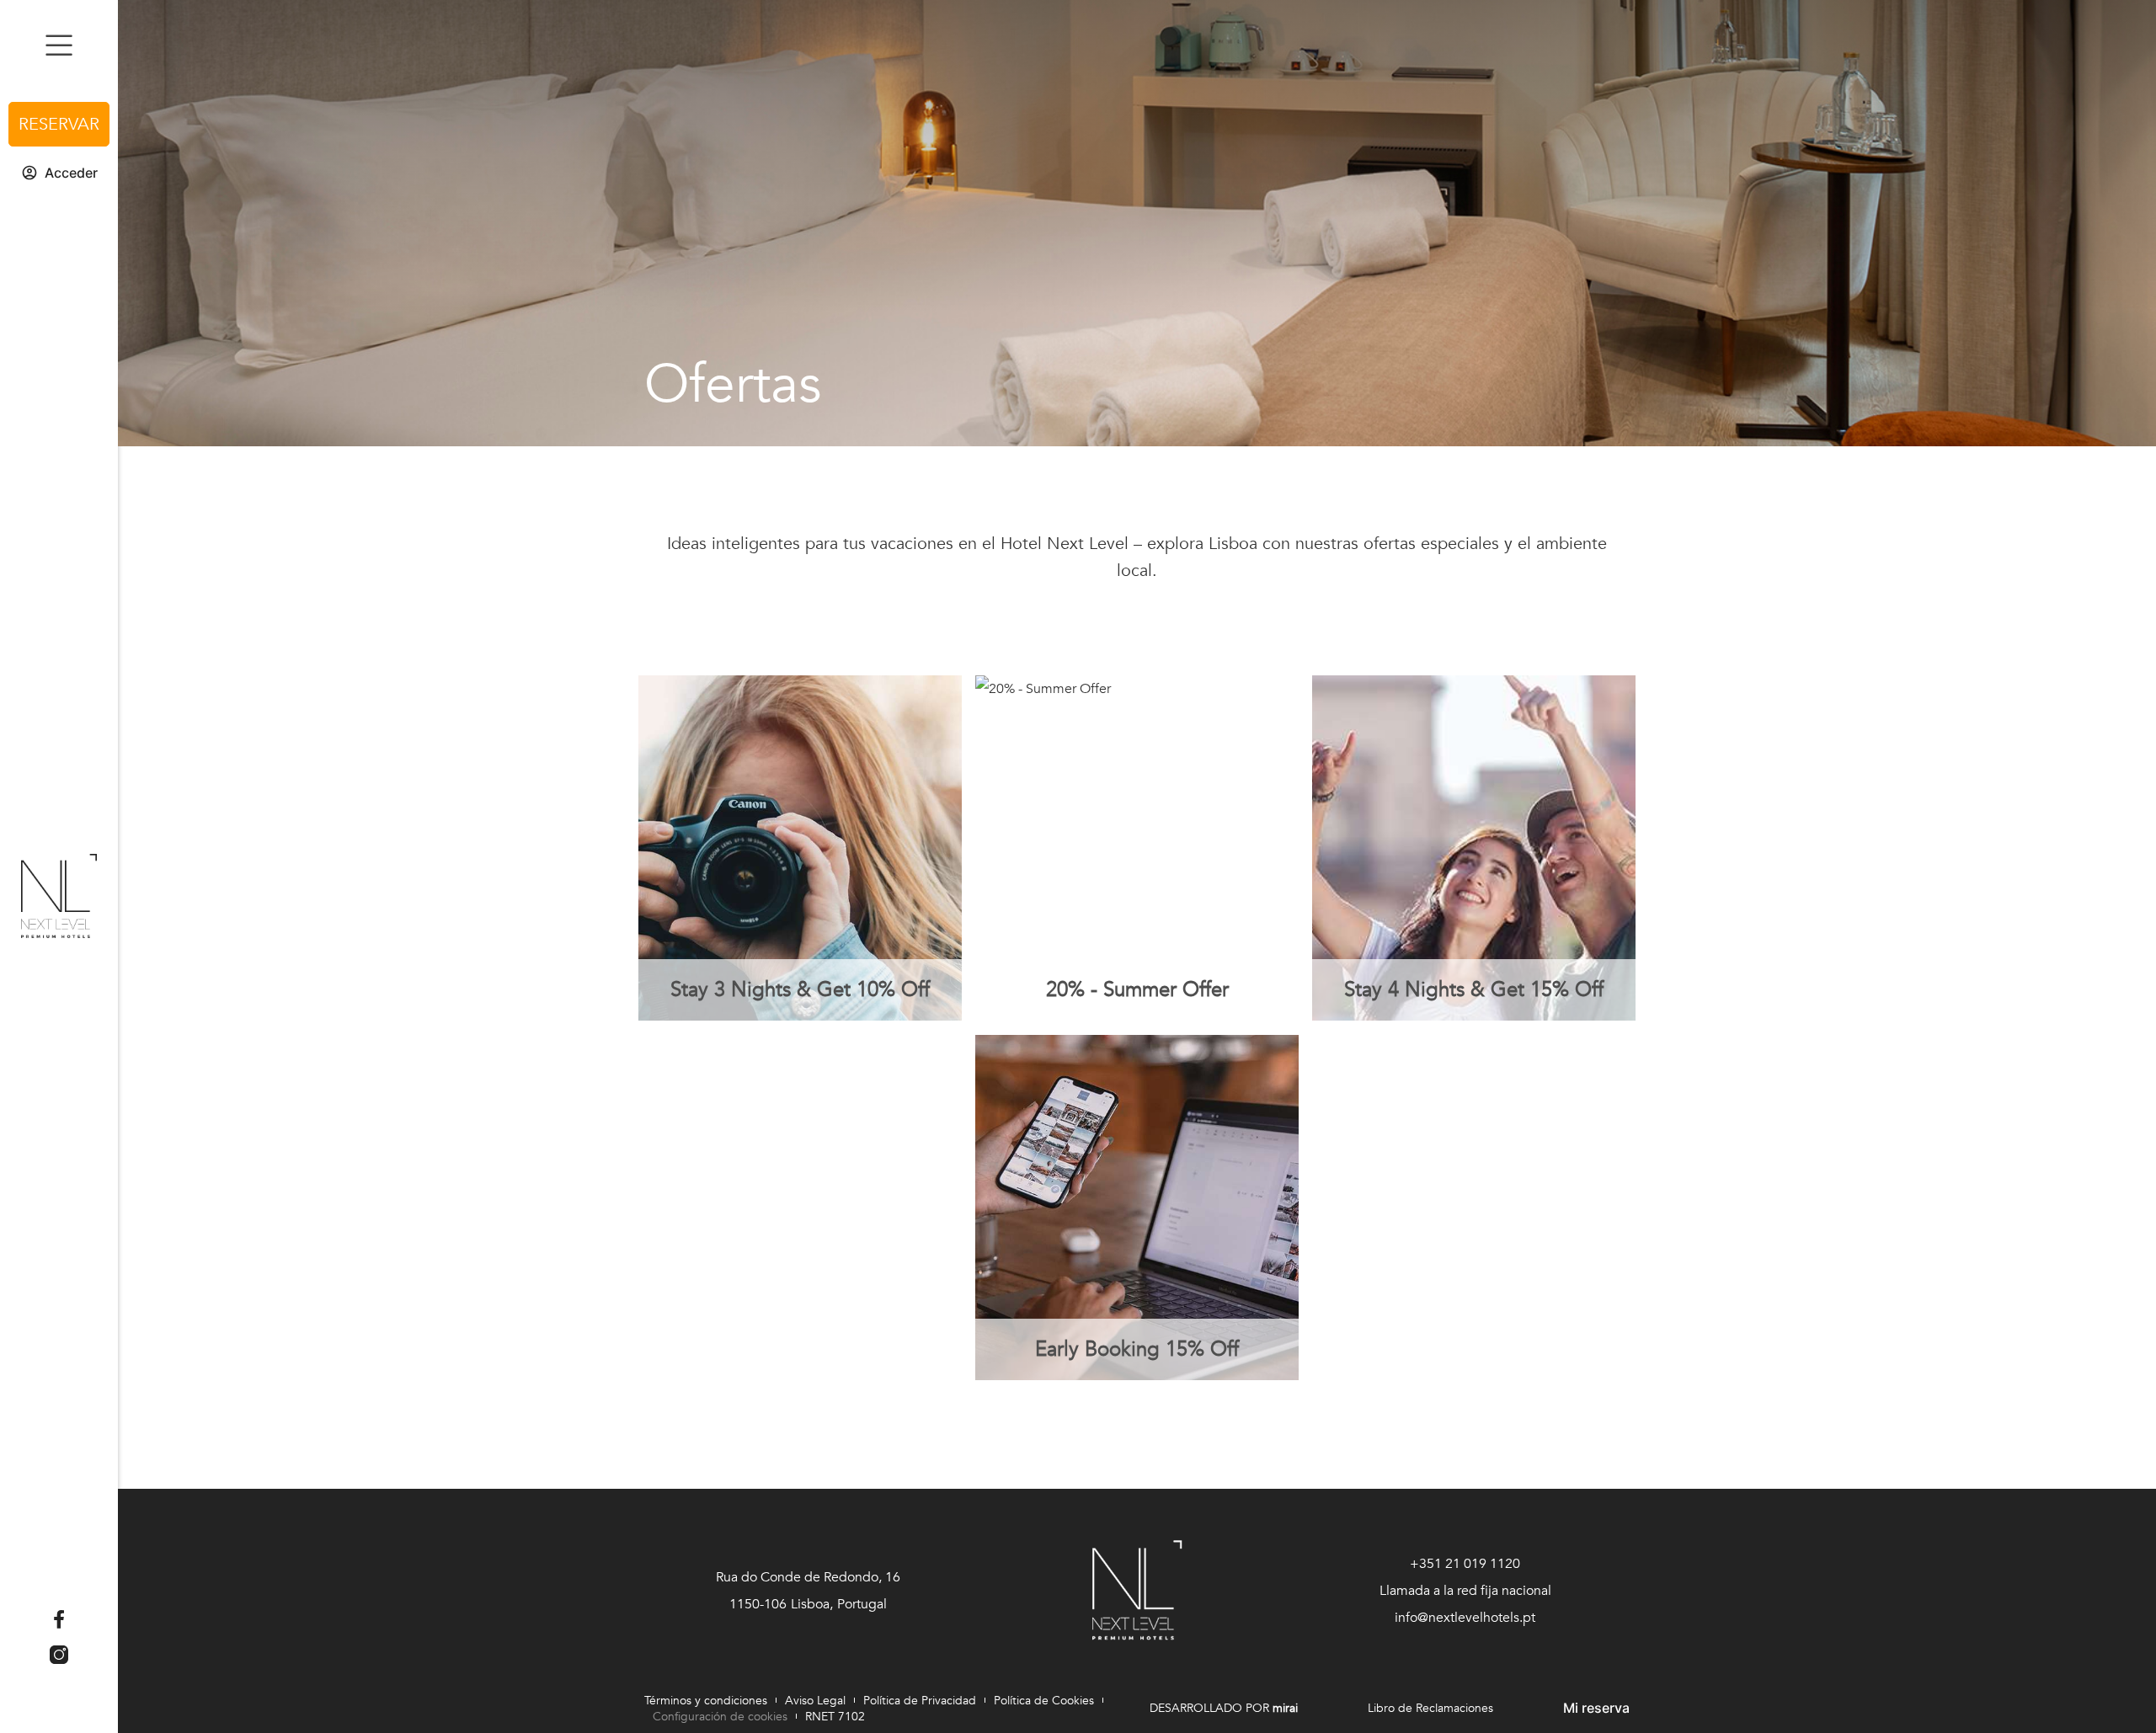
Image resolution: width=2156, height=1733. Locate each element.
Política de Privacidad (920, 1701)
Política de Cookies (1044, 1701)
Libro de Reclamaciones (1430, 1708)
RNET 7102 (835, 1717)
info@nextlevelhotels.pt (1465, 1618)
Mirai (1285, 1708)
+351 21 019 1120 (1465, 1564)
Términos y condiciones (706, 1701)
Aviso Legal (815, 1701)
